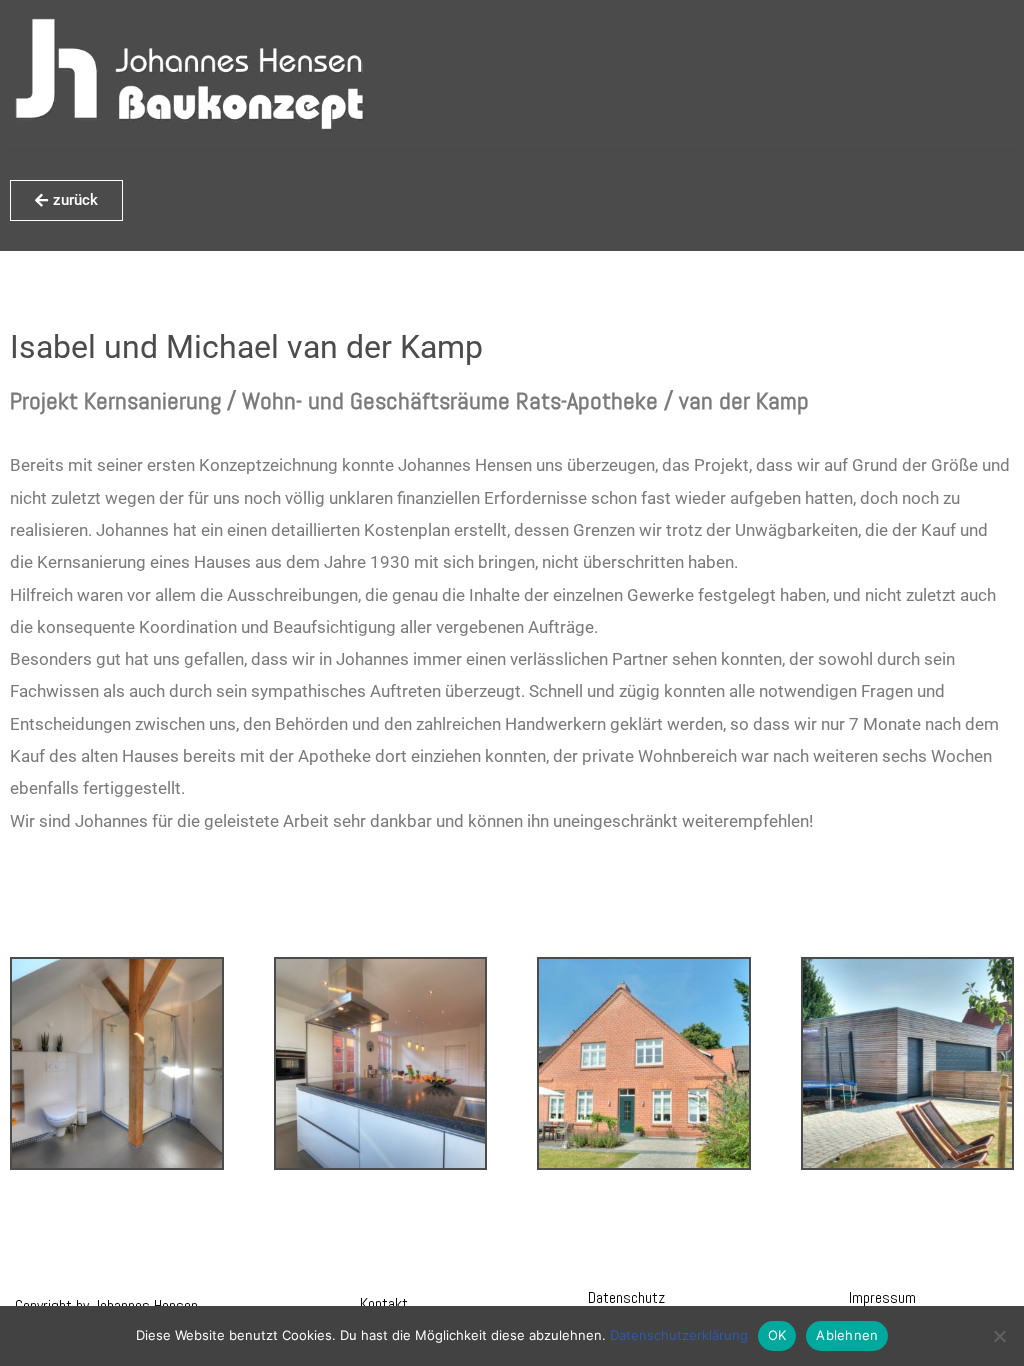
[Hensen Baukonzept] (190, 75)
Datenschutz (626, 1297)
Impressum (882, 1297)
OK (777, 1335)
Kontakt (384, 1303)
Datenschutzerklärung (679, 1335)
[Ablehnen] (999, 1336)
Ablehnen (847, 1335)
